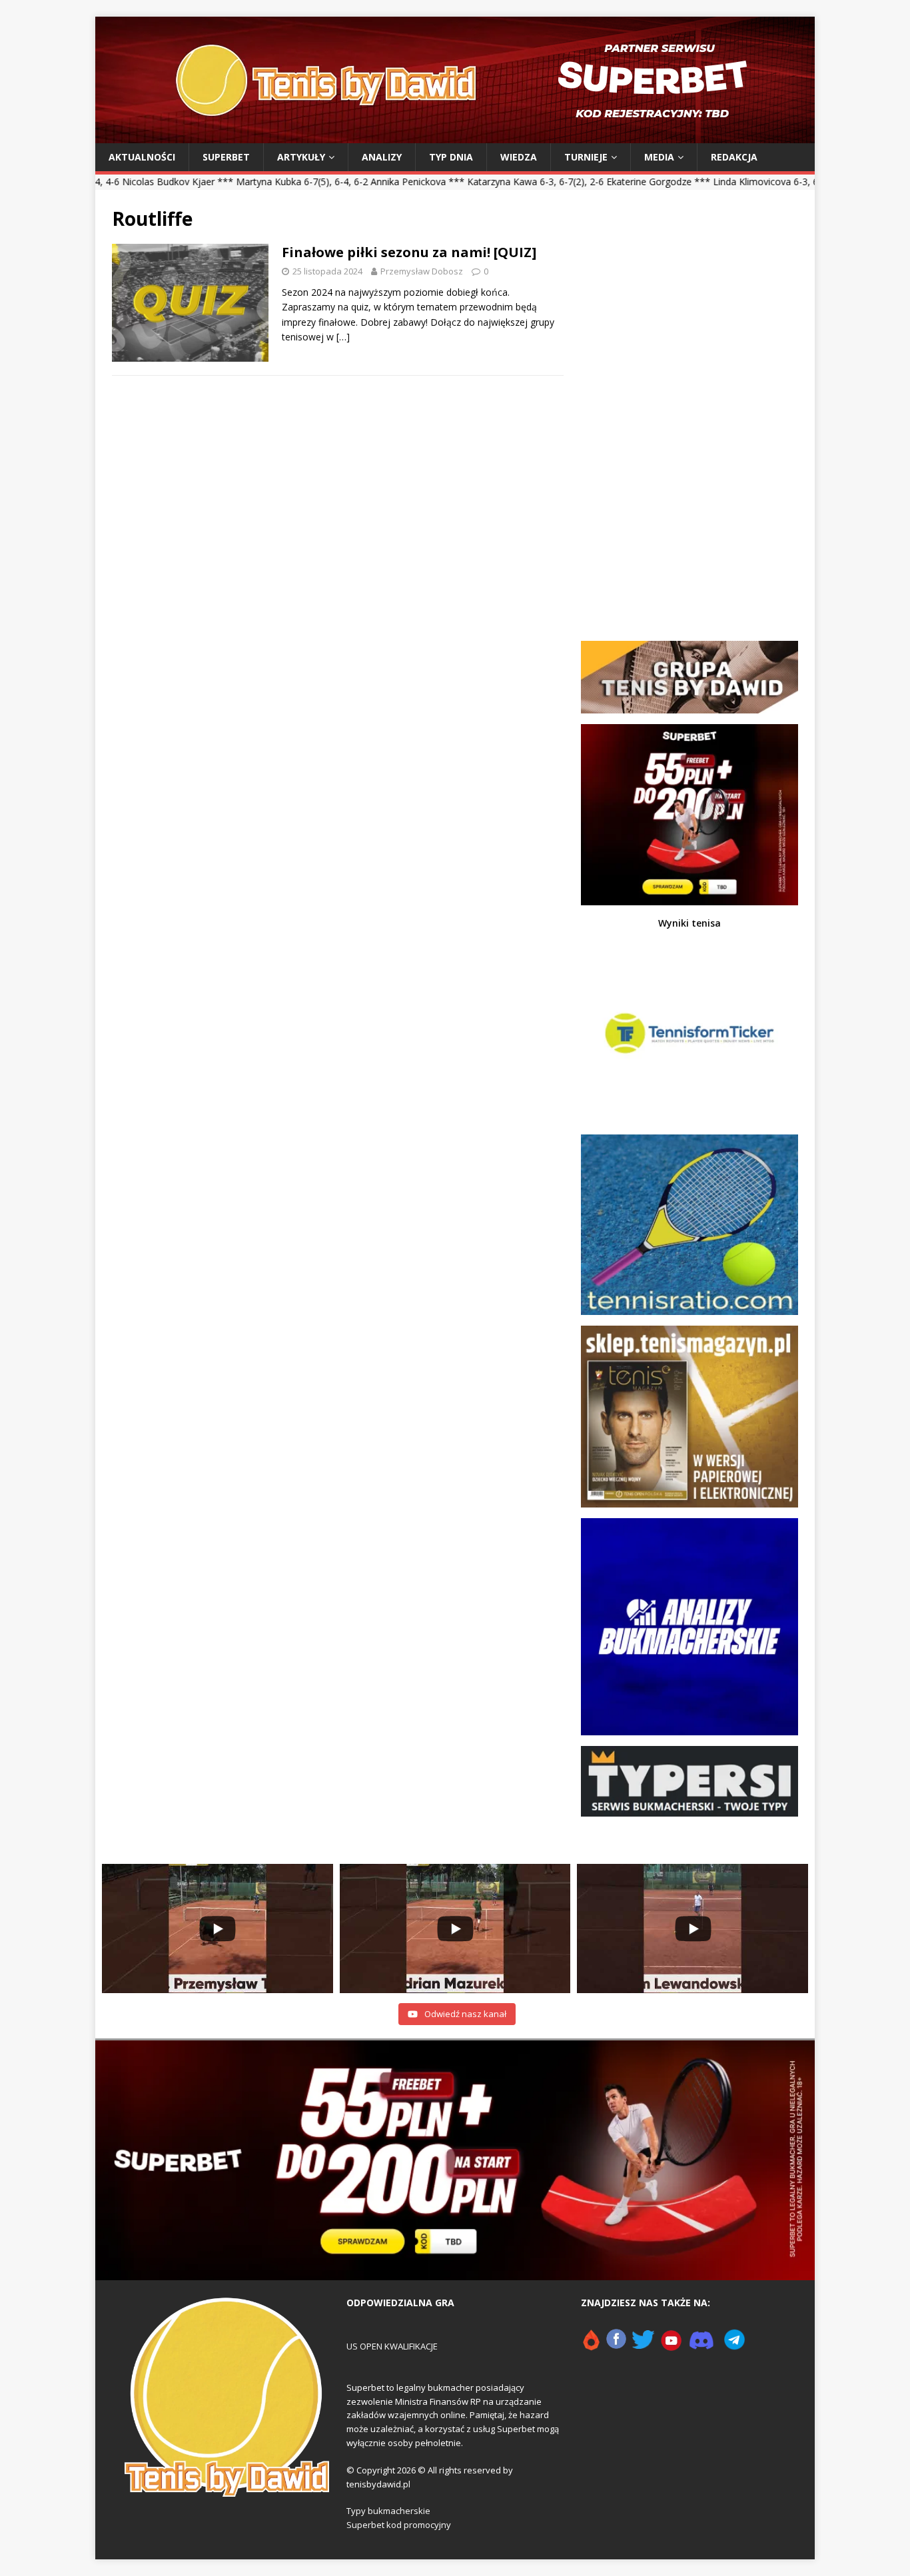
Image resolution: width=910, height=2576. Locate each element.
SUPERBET (226, 157)
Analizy (382, 157)
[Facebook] (616, 2346)
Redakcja (734, 157)
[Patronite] (591, 2346)
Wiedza (519, 157)
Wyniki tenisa (689, 923)
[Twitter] (643, 2346)
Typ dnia (451, 157)
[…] (343, 337)
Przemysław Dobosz (422, 271)
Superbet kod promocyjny (399, 2525)
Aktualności (142, 157)
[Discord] (701, 2346)
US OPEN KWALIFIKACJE (392, 2346)
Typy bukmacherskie (388, 2511)
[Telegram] (734, 2346)
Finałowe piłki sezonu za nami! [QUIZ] (409, 252)
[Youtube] (672, 2346)
